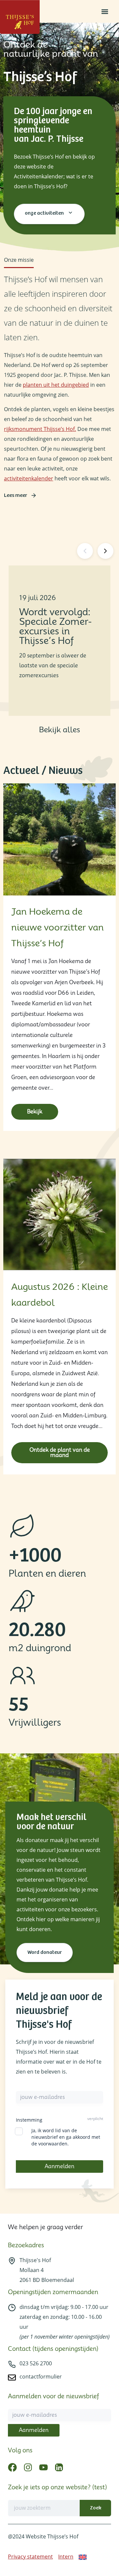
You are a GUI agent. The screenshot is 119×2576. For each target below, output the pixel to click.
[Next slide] (105, 551)
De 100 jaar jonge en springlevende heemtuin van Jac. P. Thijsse (53, 125)
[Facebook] (12, 2467)
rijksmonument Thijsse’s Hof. (40, 429)
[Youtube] (43, 2467)
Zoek (96, 2508)
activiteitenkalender (29, 478)
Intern (66, 2557)
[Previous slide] (85, 551)
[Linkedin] (59, 2467)
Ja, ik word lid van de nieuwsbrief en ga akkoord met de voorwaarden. (66, 2137)
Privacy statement (30, 2557)
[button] (105, 11)
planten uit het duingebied (56, 385)
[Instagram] (28, 2467)
